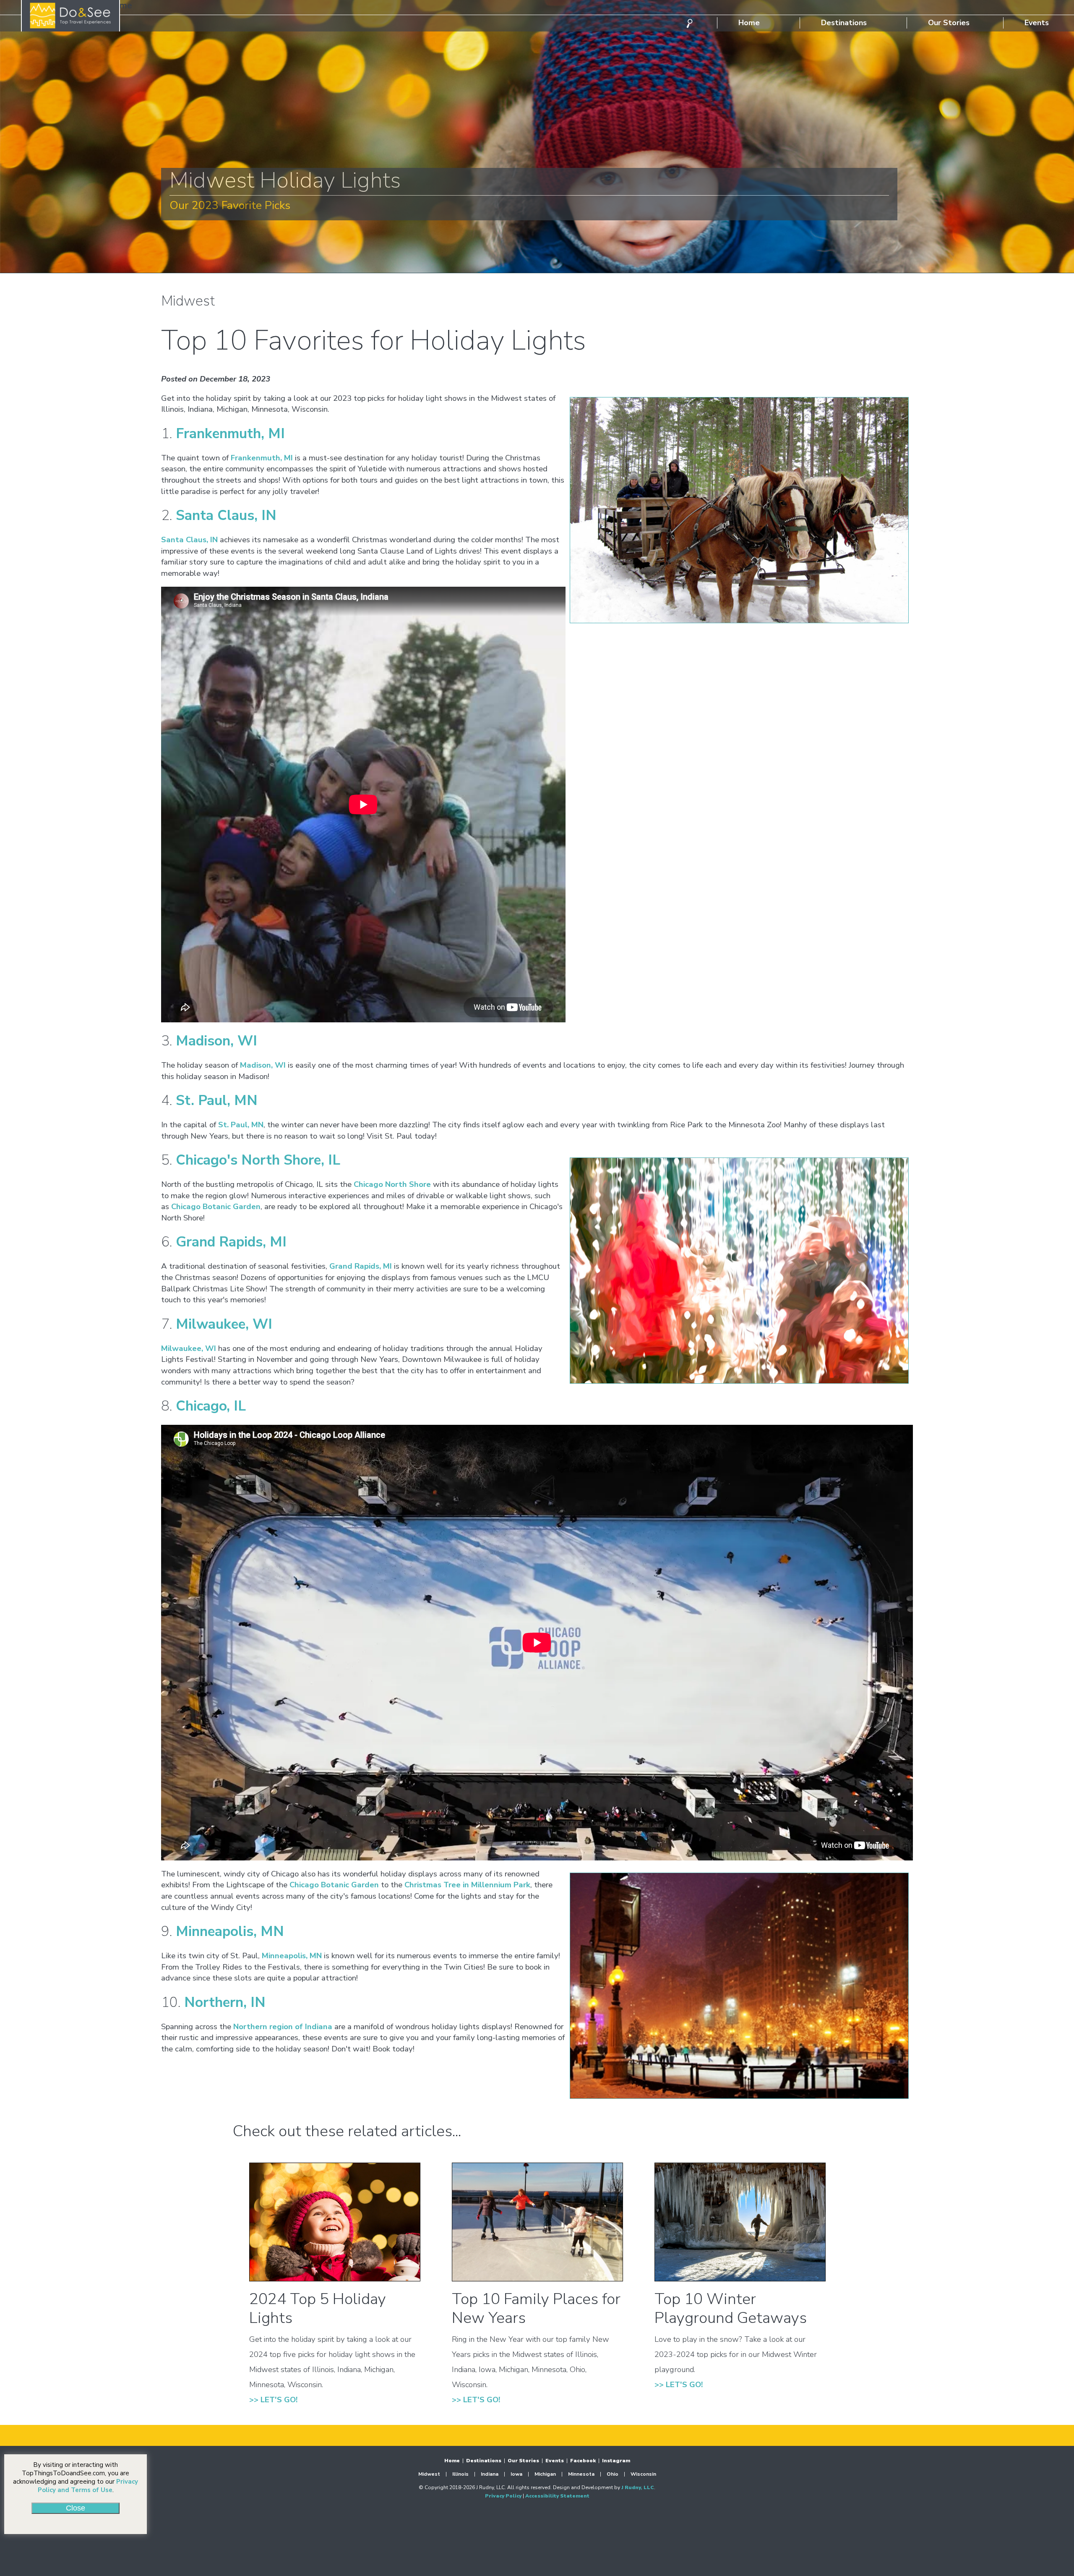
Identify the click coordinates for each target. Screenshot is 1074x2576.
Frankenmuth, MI (230, 434)
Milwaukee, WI (224, 1324)
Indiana (490, 2474)
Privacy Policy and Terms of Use (88, 2486)
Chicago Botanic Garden (216, 1207)
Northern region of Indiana (283, 2027)
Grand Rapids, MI (231, 1242)
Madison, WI (216, 1041)
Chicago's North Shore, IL (258, 1160)
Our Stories (949, 23)
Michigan (545, 2474)
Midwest (429, 2474)
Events (1041, 23)
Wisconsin (643, 2474)
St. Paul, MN (217, 1100)
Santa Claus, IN (226, 515)
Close (76, 2508)
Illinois (460, 2474)
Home (749, 23)
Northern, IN (225, 2002)
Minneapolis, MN (230, 1931)
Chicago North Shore (392, 1184)
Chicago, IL (211, 1406)
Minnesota (581, 2474)
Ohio (613, 2474)
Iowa (516, 2474)
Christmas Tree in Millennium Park (467, 1885)
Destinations (844, 23)
